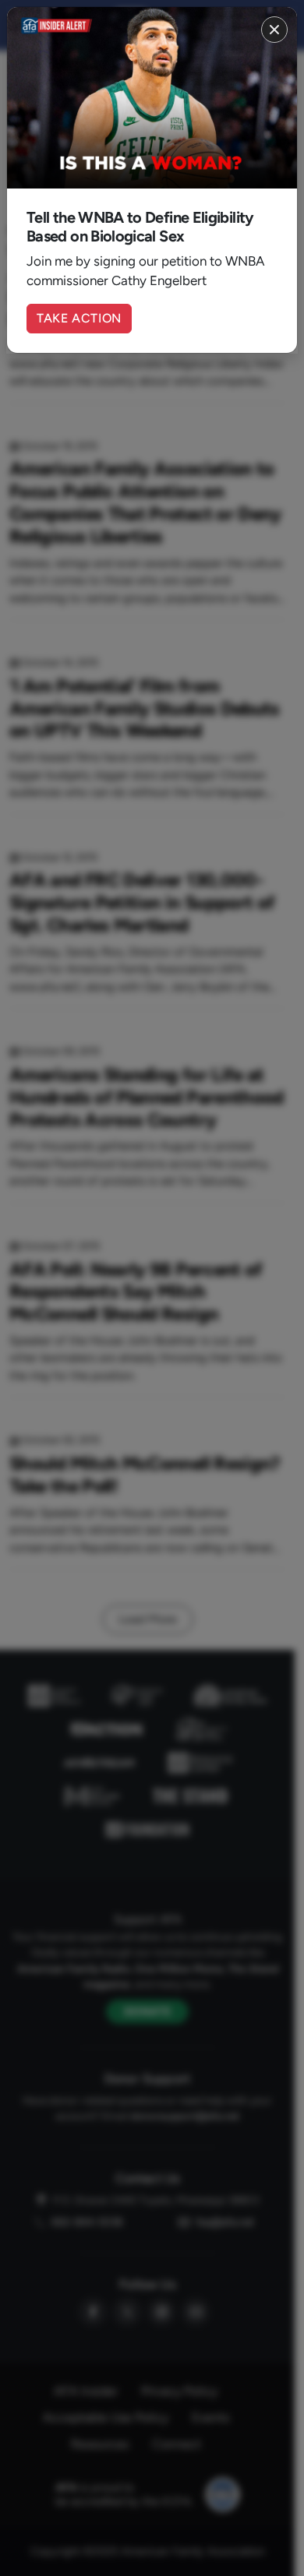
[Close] (274, 30)
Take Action (79, 318)
